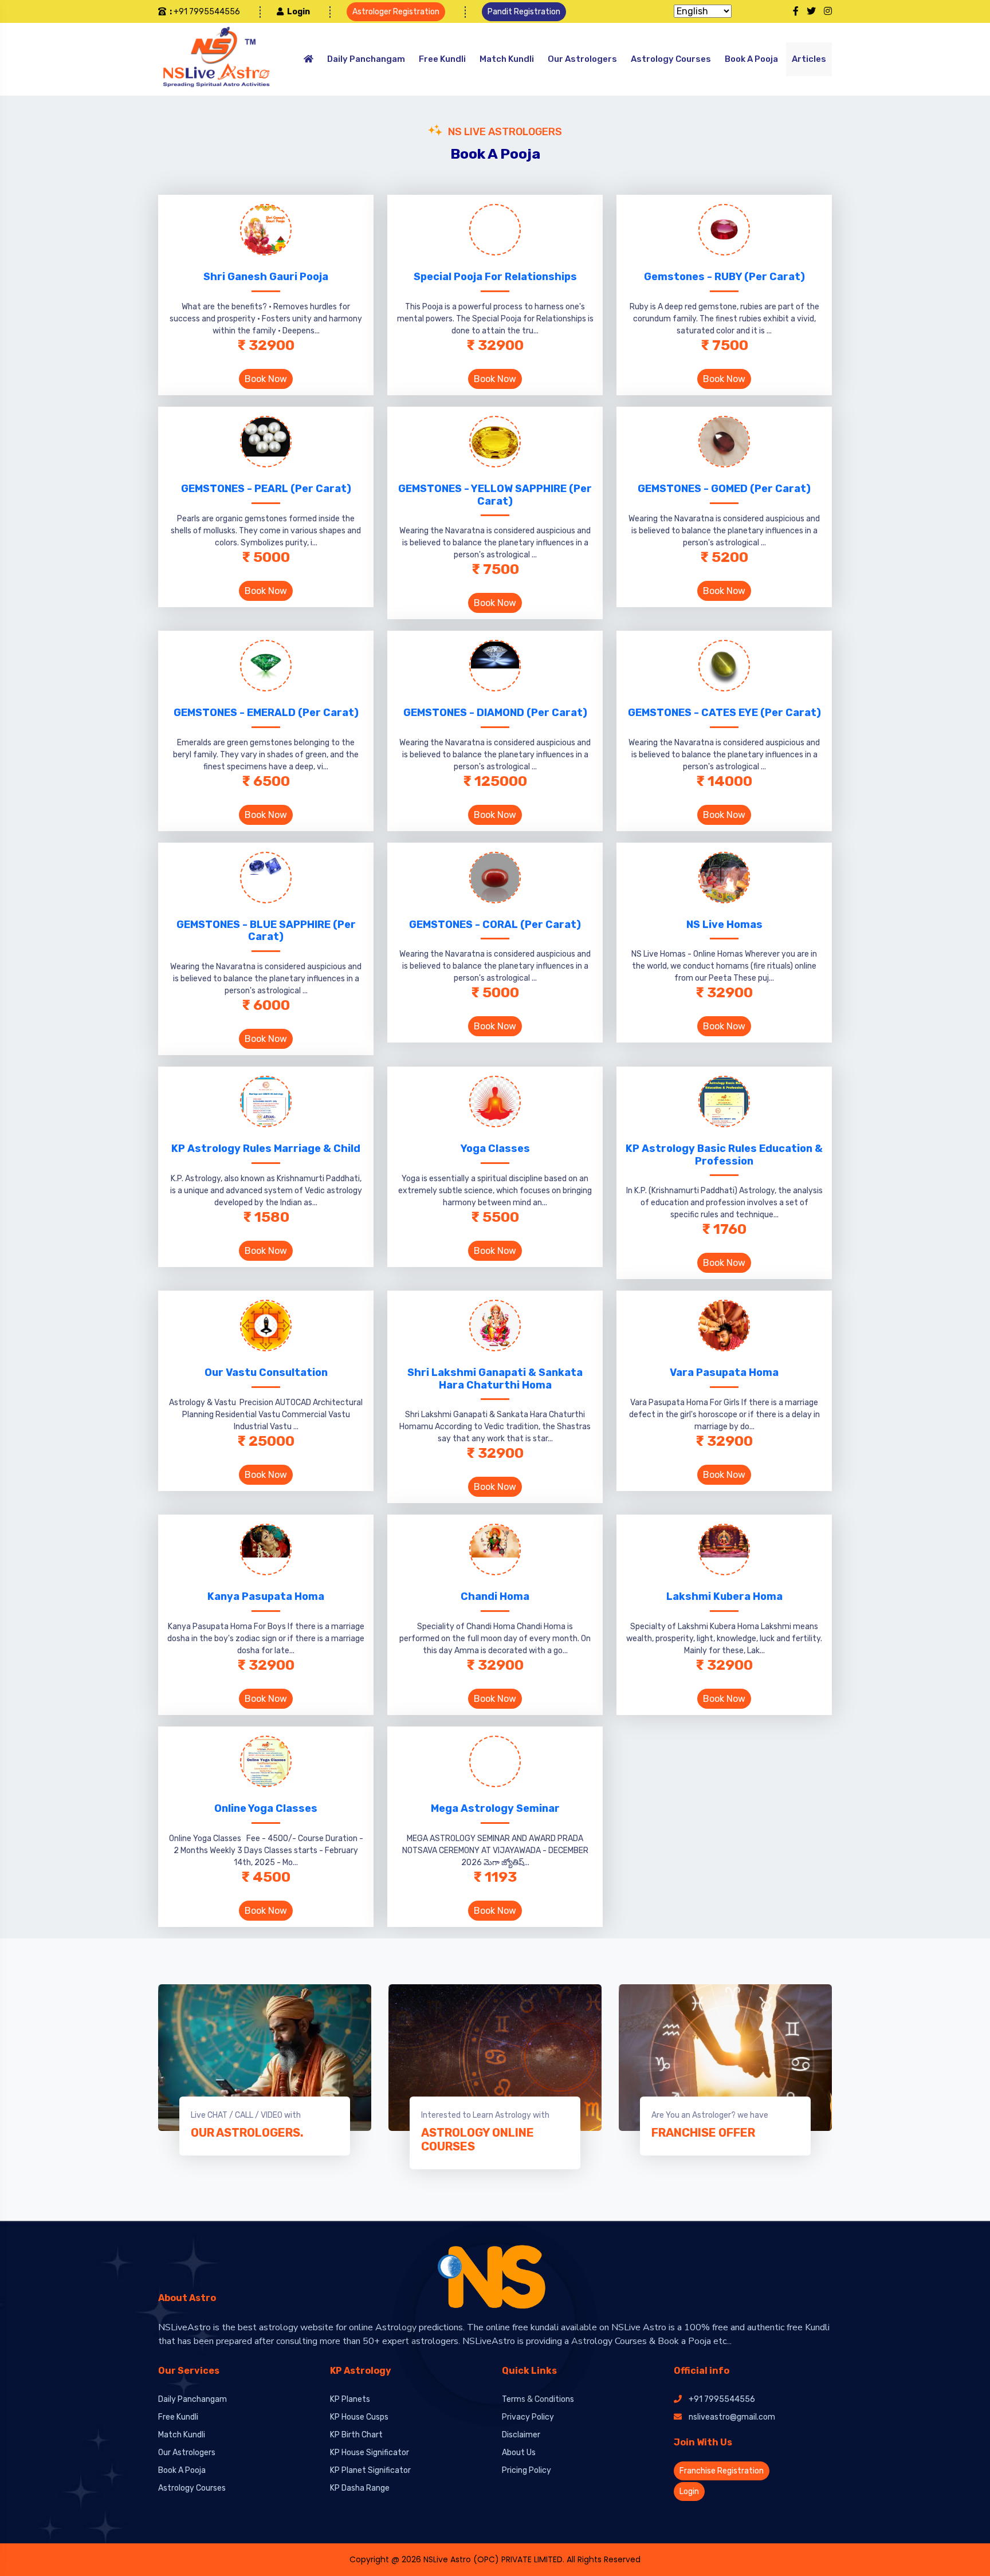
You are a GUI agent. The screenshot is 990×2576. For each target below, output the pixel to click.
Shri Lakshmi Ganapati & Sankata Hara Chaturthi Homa (495, 1379)
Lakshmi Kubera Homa (724, 1596)
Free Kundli (442, 59)
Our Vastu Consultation (266, 1372)
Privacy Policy (528, 2417)
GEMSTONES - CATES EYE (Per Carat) (724, 713)
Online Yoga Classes (266, 1808)
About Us (519, 2453)
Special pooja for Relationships (495, 277)
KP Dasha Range (360, 2488)
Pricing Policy (527, 2470)
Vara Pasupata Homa (724, 1372)
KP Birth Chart (356, 2435)
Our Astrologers (582, 59)
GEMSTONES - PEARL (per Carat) (266, 489)
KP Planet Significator (370, 2470)
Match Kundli (507, 59)
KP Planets (350, 2399)
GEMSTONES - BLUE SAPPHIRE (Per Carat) (266, 931)
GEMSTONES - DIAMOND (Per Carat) (495, 713)
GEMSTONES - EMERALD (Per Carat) (266, 713)
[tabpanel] (265, 2070)
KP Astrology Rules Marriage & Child (266, 1149)
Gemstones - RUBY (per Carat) (724, 277)
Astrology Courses (671, 59)
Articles (809, 59)
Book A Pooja (751, 59)
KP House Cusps (359, 2417)
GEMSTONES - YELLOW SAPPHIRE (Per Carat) (495, 495)
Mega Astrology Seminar (495, 1808)
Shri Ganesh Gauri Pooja (266, 277)
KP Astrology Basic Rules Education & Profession (724, 1155)
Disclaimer (521, 2435)
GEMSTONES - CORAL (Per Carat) (495, 925)
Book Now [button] (266, 379)
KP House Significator (370, 2453)
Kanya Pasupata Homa (266, 1596)
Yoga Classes (495, 1149)
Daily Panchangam (366, 59)
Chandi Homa (495, 1596)
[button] (293, 12)
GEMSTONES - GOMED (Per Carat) (724, 489)
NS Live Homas (724, 925)
